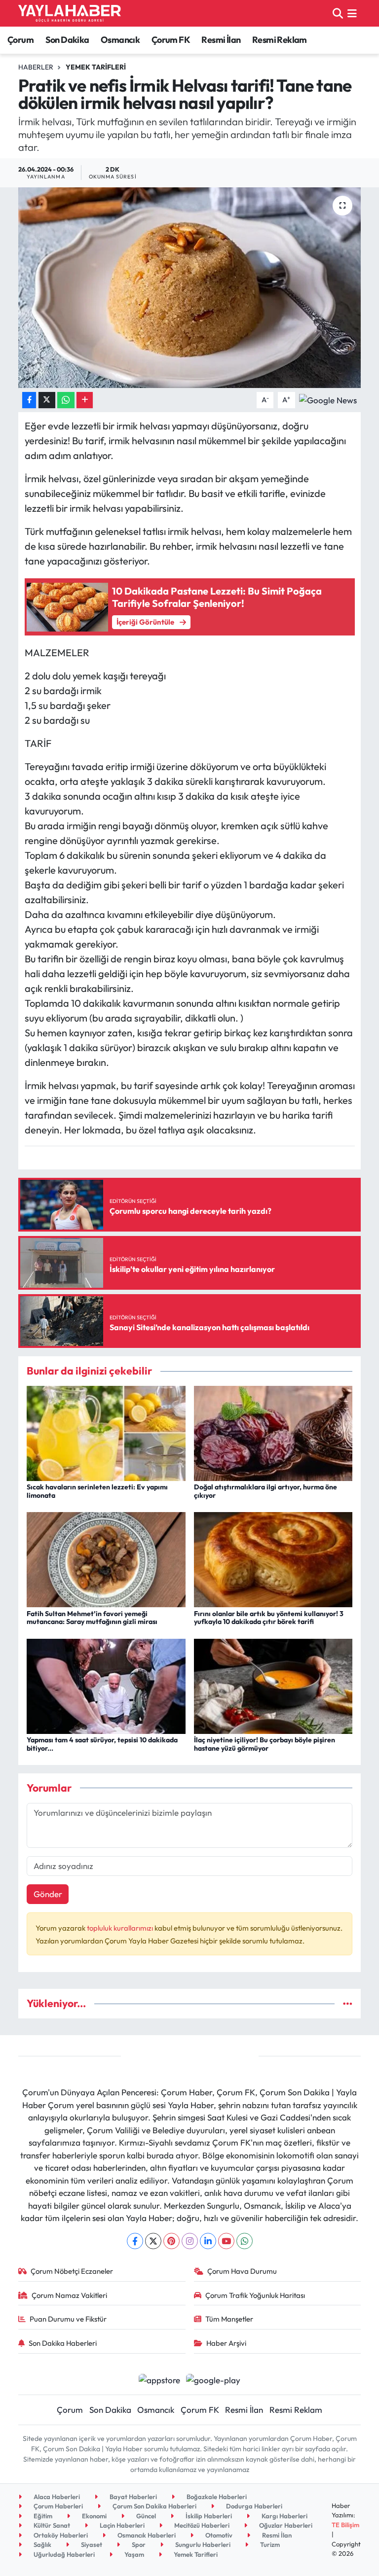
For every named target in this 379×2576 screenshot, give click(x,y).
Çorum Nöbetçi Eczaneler (72, 2271)
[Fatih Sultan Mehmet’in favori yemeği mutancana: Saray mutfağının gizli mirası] (106, 1559)
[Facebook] (135, 2241)
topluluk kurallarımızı (121, 1928)
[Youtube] (226, 2241)
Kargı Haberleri (284, 2516)
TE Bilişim (345, 2525)
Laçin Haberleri (121, 2525)
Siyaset (91, 2544)
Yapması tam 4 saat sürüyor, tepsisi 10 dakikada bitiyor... (102, 1744)
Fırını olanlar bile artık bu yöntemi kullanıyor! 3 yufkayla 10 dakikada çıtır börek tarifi (269, 1618)
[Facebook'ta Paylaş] (29, 400)
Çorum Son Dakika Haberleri (154, 2506)
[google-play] (213, 2379)
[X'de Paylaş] (47, 400)
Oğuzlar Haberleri (285, 2525)
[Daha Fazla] (85, 400)
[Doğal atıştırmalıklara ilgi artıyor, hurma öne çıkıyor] (273, 1432)
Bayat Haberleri (133, 2497)
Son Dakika (67, 40)
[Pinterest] (171, 2241)
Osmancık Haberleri (146, 2535)
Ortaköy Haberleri (60, 2535)
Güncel (145, 2516)
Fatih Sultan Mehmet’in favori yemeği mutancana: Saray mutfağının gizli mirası (92, 1618)
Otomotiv (218, 2535)
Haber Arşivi (226, 2343)
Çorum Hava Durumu (242, 2271)
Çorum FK (171, 40)
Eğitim (42, 2516)
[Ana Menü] (352, 13)
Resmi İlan (221, 40)
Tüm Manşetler (229, 2319)
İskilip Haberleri (208, 2516)
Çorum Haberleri (57, 2506)
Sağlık (42, 2544)
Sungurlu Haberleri (202, 2544)
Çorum (20, 40)
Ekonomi (94, 2516)
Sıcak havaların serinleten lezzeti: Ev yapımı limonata (97, 1491)
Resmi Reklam (280, 40)
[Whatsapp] (245, 2241)
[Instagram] (190, 2241)
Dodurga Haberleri (253, 2506)
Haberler (36, 67)
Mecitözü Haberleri (201, 2525)
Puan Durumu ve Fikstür (68, 2319)
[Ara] (338, 13)
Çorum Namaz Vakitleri (69, 2295)
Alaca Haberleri (56, 2497)
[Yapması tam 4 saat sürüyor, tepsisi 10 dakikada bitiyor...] (106, 1685)
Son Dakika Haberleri (63, 2343)
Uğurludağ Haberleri (63, 2554)
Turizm (269, 2544)
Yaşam (133, 2554)
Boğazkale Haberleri (216, 2497)
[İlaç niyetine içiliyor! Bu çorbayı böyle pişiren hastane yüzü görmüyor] (273, 1685)
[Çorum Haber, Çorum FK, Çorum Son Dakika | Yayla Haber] (70, 13)
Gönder (48, 1894)
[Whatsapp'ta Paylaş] (66, 400)
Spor (138, 2544)
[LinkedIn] (208, 2241)
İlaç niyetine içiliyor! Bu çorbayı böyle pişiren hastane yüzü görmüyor (265, 1744)
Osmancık (120, 40)
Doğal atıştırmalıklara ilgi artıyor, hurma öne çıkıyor (265, 1491)
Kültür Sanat (51, 2525)
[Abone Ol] (328, 399)
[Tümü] (348, 2003)
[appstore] (159, 2379)
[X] (153, 2241)
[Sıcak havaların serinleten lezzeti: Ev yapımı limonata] (106, 1432)
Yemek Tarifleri (96, 67)
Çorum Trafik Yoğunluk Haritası (255, 2295)
